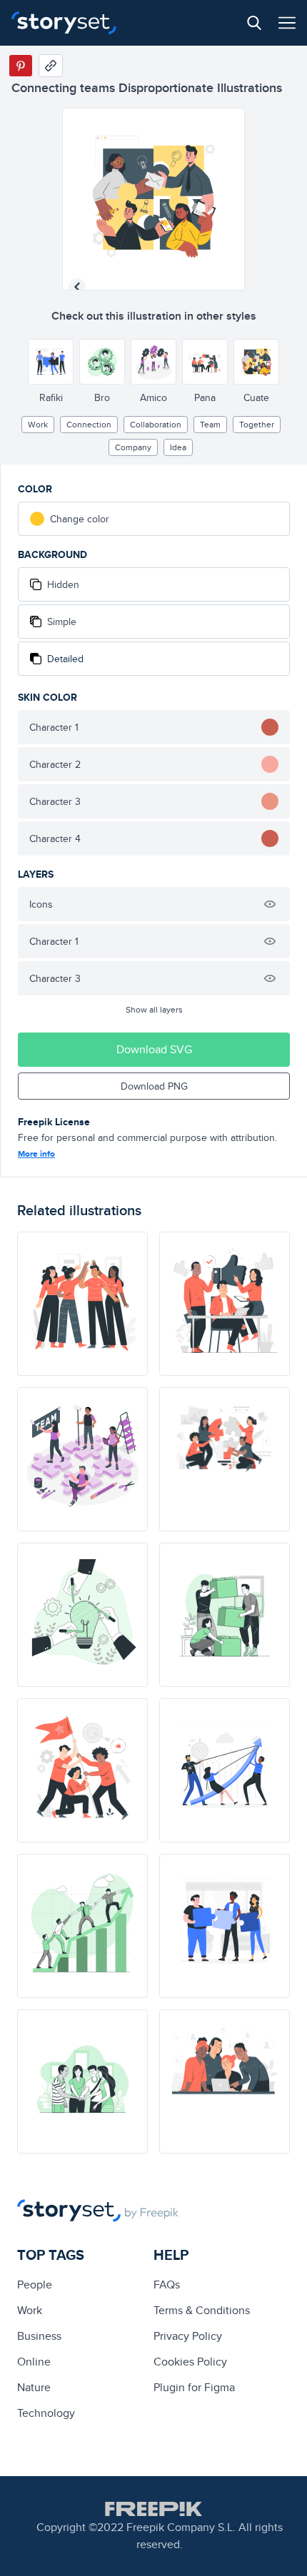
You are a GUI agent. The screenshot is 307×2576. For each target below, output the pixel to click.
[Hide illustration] (270, 904)
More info (36, 1154)
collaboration (156, 424)
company (133, 447)
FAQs (167, 2285)
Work (38, 424)
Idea (178, 447)
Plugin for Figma (194, 2387)
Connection (89, 424)
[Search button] (254, 23)
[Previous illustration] (77, 287)
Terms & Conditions (202, 2310)
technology (46, 2413)
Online (34, 2362)
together (257, 424)
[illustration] (82, 1304)
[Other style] (51, 362)
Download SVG (154, 1049)
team (210, 424)
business (39, 2336)
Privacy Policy (188, 2336)
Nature (34, 2387)
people (35, 2285)
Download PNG (154, 1086)
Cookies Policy (190, 2362)
